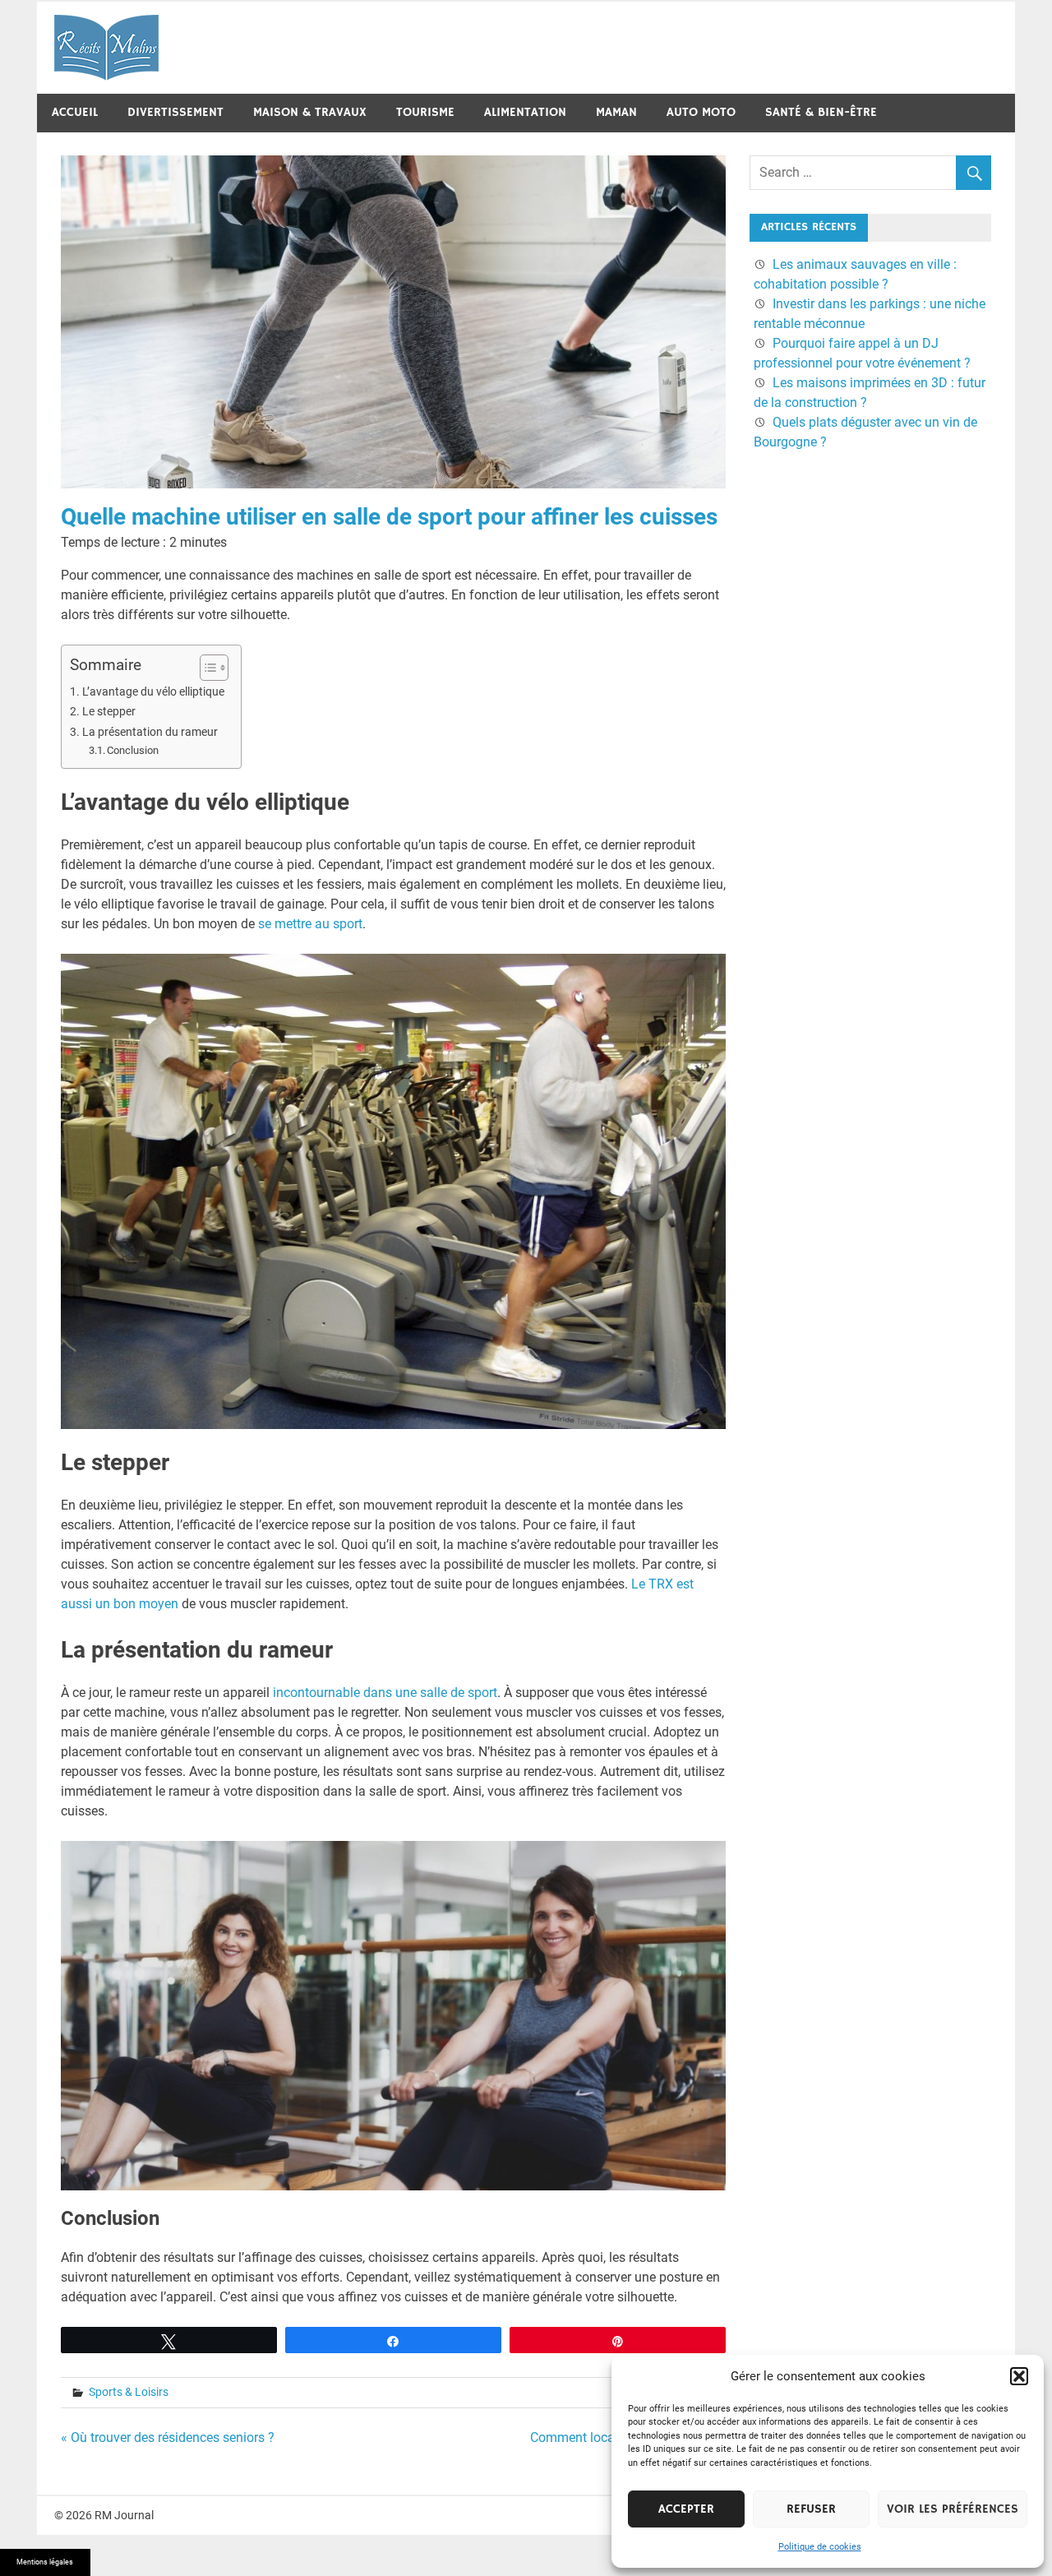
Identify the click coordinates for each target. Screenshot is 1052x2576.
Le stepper (109, 712)
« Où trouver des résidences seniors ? (168, 2437)
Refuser (811, 2509)
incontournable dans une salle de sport (385, 1693)
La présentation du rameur (150, 732)
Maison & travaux (310, 112)
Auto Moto (701, 112)
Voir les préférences (953, 2509)
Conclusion (133, 750)
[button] (1019, 2376)
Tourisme (425, 112)
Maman (616, 112)
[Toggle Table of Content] (206, 668)
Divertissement (175, 112)
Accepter (686, 2509)
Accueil (75, 112)
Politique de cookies (820, 2547)
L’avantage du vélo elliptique (153, 692)
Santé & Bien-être (821, 112)
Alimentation (525, 112)
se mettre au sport (310, 924)
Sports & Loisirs (129, 2392)
